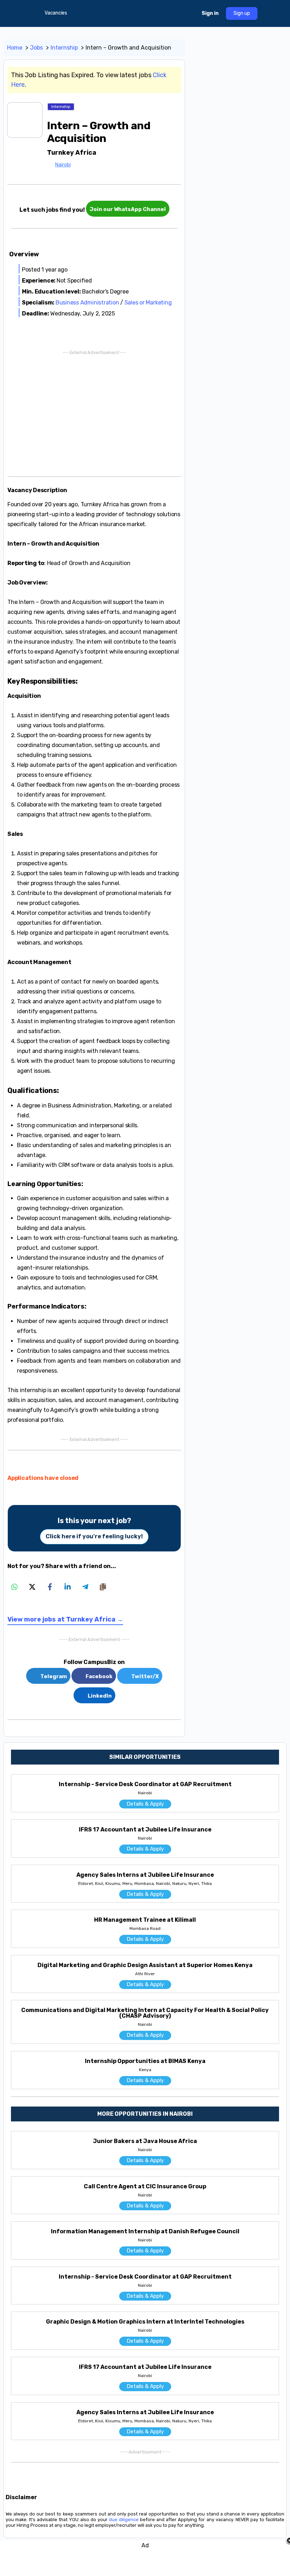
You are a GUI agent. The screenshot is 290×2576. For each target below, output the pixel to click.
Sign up (242, 13)
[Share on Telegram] (85, 1587)
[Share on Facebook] (50, 1587)
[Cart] (190, 13)
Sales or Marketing (148, 303)
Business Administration (87, 303)
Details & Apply (145, 1804)
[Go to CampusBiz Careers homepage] (141, 13)
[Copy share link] (103, 1587)
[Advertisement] (94, 412)
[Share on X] (32, 1587)
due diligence (124, 2520)
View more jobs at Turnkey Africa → (65, 1619)
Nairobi (63, 165)
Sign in (210, 13)
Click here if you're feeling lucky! (94, 1536)
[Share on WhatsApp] (14, 1587)
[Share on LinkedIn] (68, 1587)
